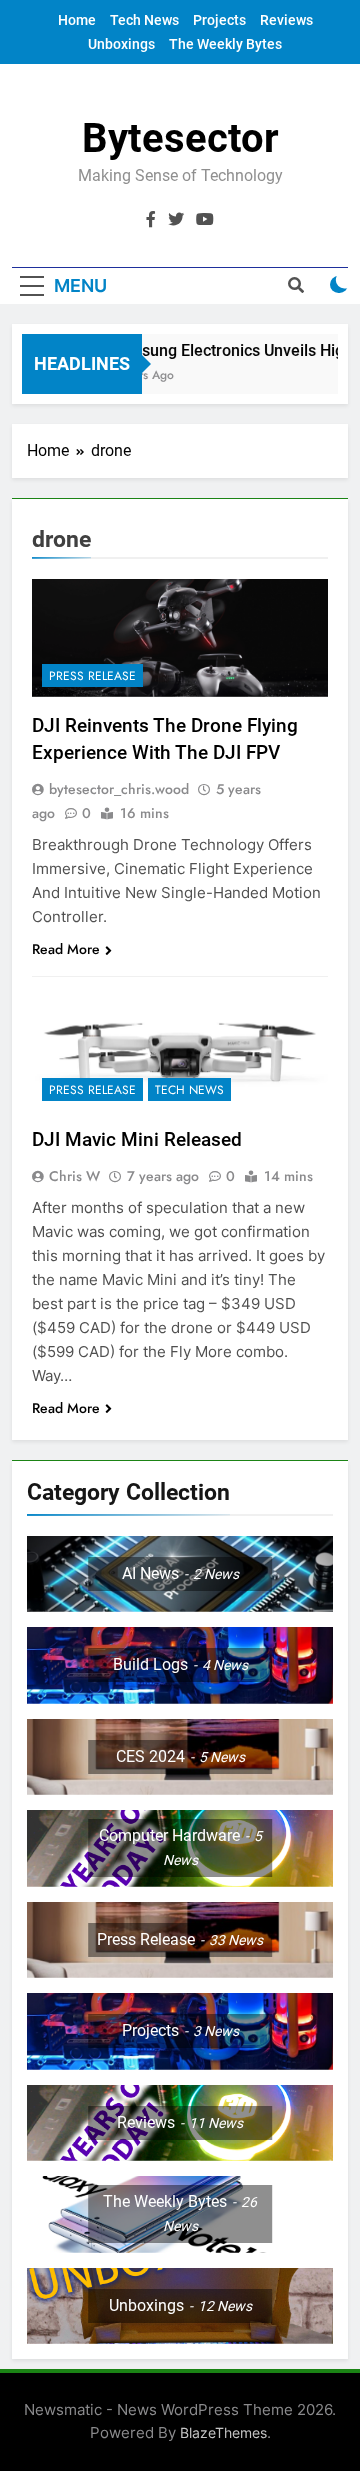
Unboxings (121, 44)
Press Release (92, 676)
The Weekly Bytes (225, 44)
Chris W (74, 1176)
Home (77, 20)
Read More (66, 949)
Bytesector (180, 138)
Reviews (286, 20)
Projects (219, 20)
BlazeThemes (223, 2432)
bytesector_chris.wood (119, 789)
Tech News (144, 20)
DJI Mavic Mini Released (137, 1139)
